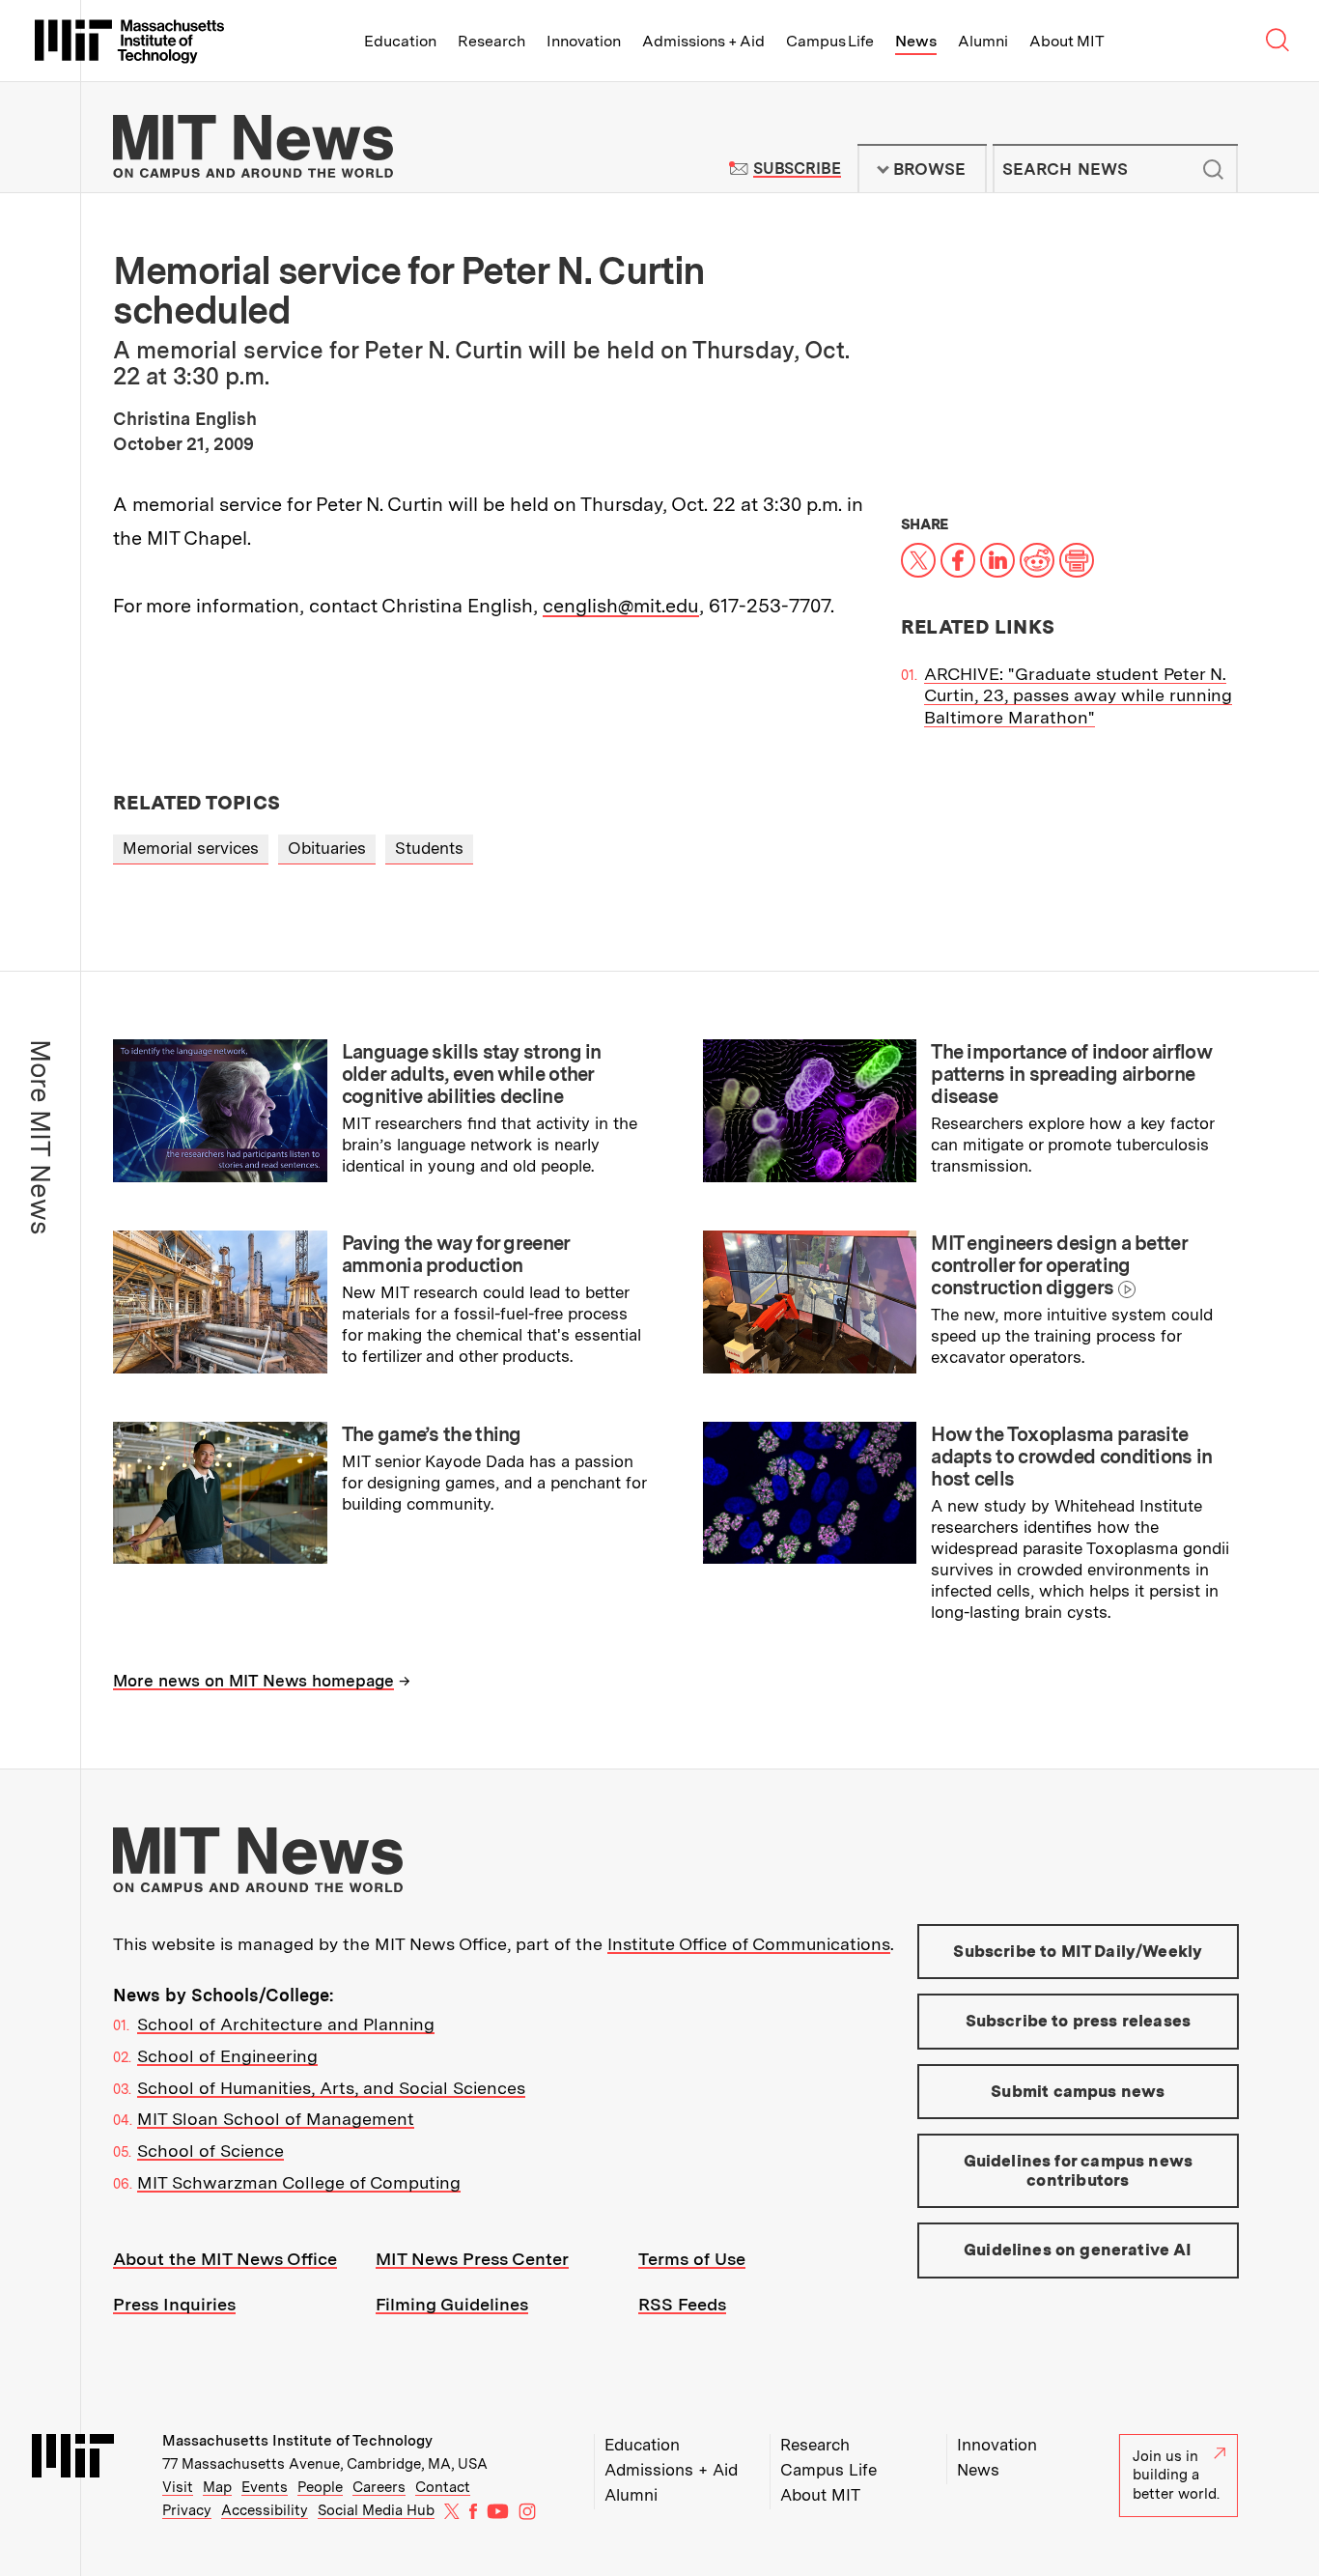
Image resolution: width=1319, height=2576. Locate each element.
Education (400, 41)
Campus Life (830, 41)
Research (491, 41)
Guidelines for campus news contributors (1078, 2170)
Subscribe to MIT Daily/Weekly (1078, 1951)
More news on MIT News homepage (253, 1681)
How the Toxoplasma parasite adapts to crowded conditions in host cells (1071, 1457)
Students (429, 848)
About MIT (1066, 41)
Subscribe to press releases (1079, 2021)
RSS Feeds (682, 2304)
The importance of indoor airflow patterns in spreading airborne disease (1071, 1074)
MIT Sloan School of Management (276, 2119)
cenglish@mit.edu (621, 606)
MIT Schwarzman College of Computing (299, 2182)
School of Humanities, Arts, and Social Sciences (331, 2088)
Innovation (584, 41)
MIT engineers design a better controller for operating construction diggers (1059, 1265)
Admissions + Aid (703, 41)
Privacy (187, 2510)
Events (265, 2487)
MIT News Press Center (472, 2259)
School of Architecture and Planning (286, 2024)
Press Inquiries (174, 2304)
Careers (379, 2487)
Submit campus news (1078, 2091)
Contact (443, 2487)
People (320, 2487)
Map (217, 2487)
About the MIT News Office (225, 2259)
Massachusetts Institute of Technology (297, 2441)
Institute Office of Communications (749, 1944)
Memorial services (191, 848)
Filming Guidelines (452, 2304)
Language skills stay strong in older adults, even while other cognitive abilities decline (472, 1074)
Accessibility (265, 2510)
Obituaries (327, 848)
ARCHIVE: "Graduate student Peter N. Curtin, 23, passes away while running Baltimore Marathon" (1078, 695)
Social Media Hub (376, 2510)
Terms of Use (692, 2259)
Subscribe (797, 169)
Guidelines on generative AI (1078, 2250)
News (916, 41)
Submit (1213, 169)
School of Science (210, 2151)
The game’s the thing (432, 1434)
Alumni (983, 41)
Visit (178, 2487)
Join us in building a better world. (1176, 2475)
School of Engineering (227, 2056)
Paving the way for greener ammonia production (456, 1254)
